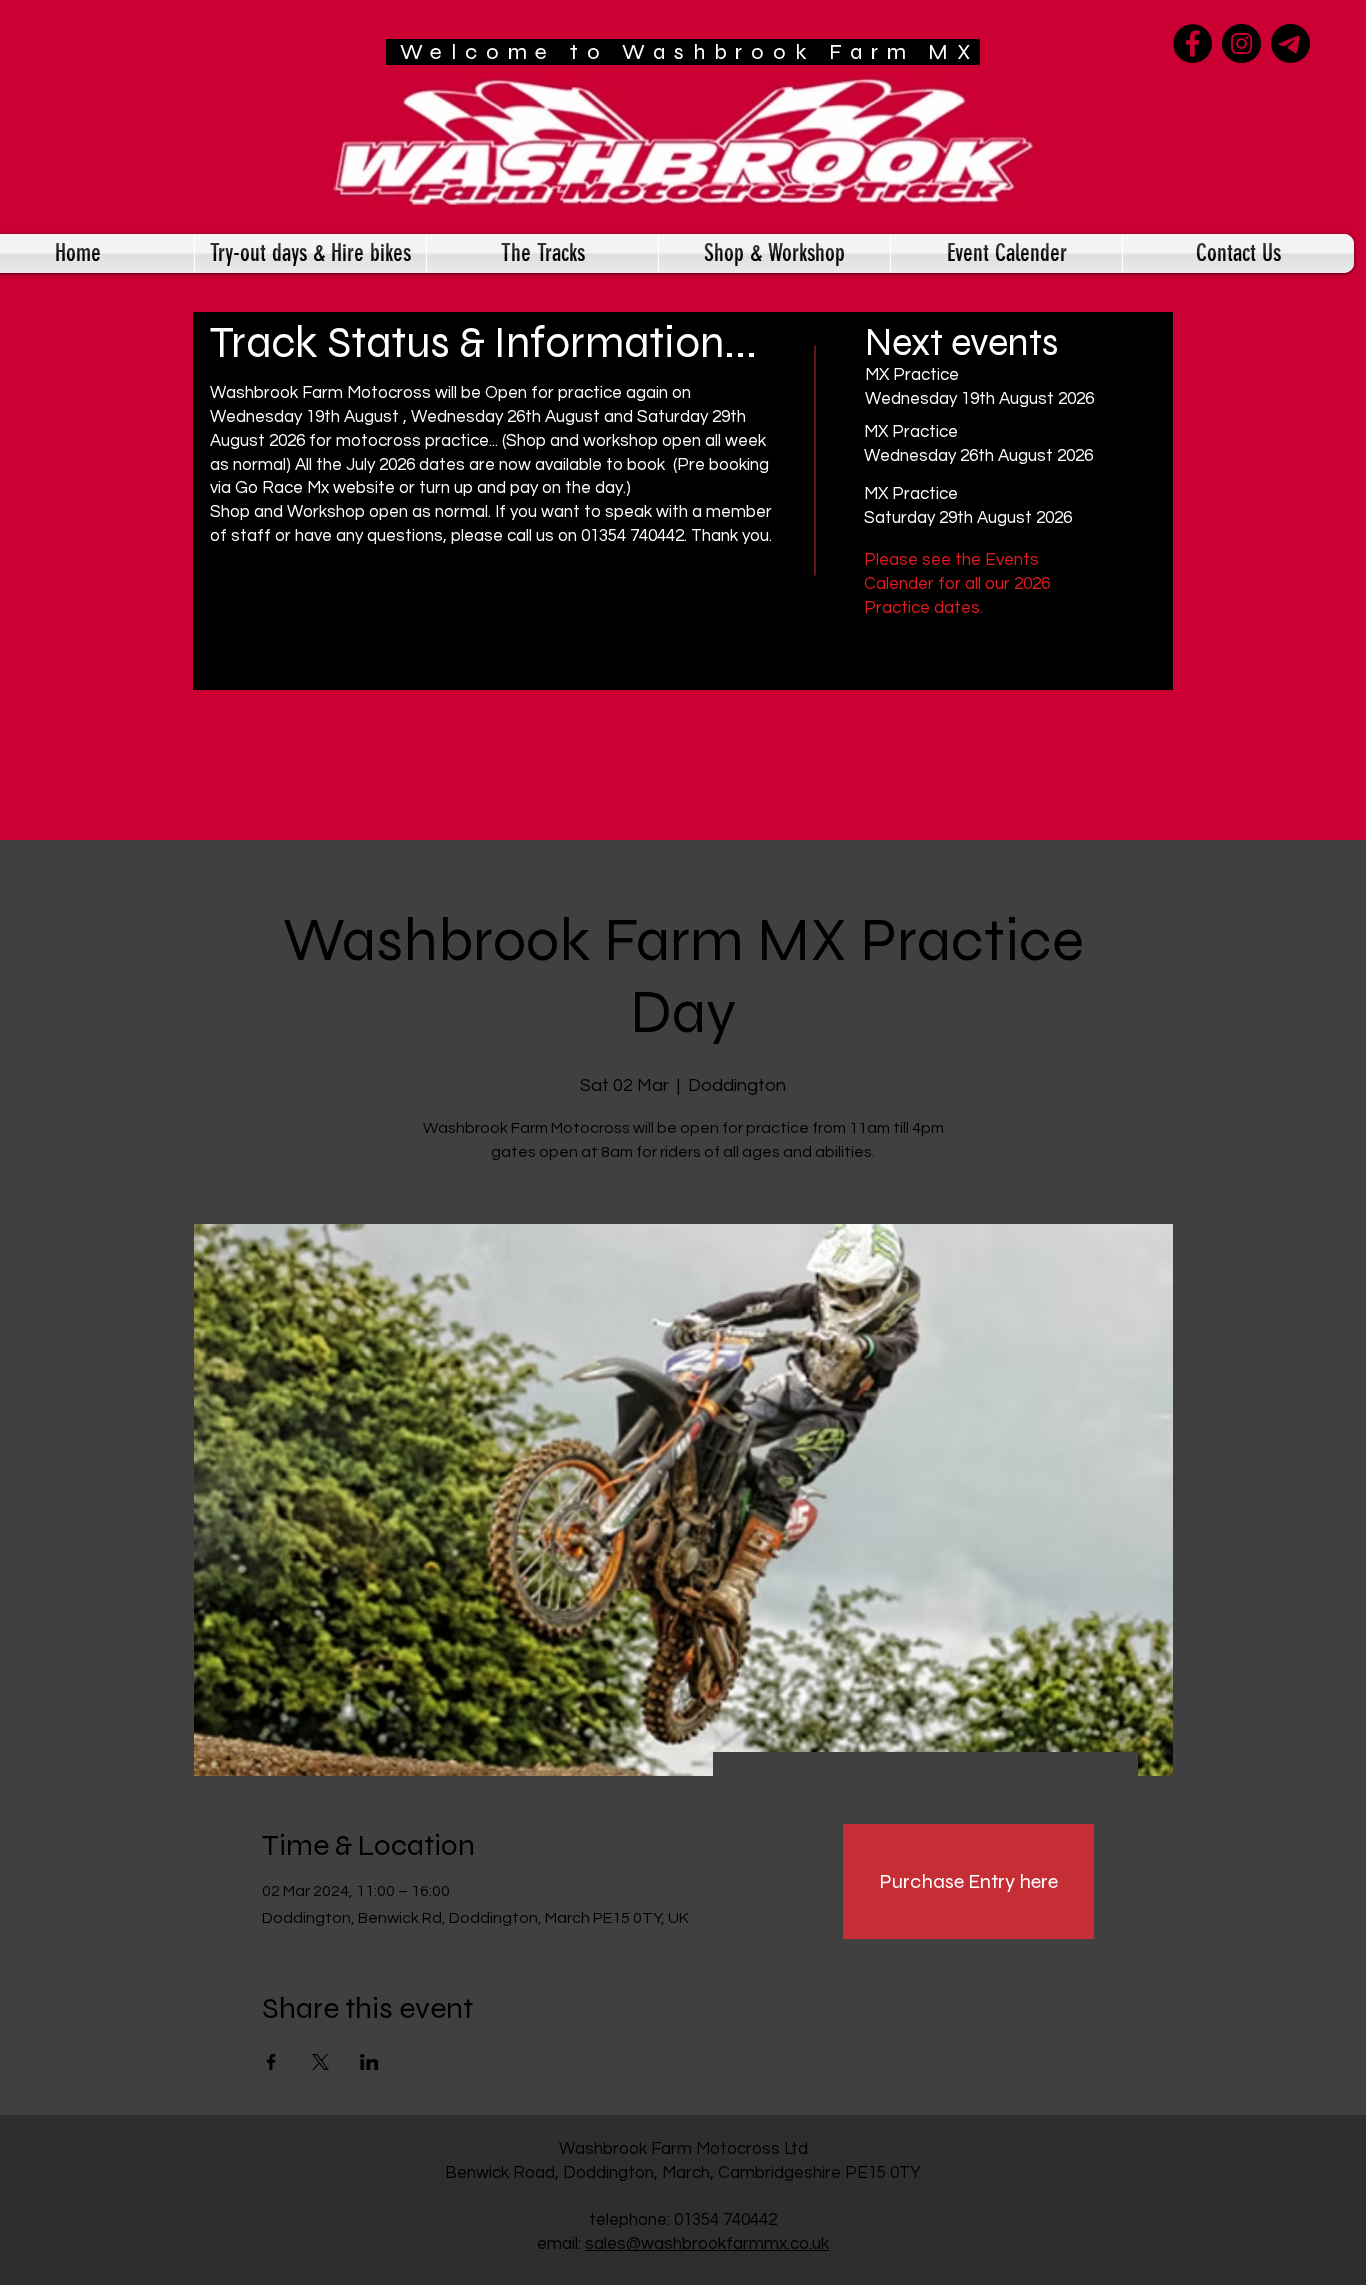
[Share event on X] (320, 2062)
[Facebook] (1192, 43)
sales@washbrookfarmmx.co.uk (707, 2244)
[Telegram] (1290, 43)
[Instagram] (1241, 43)
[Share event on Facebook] (271, 2062)
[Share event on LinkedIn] (369, 2062)
